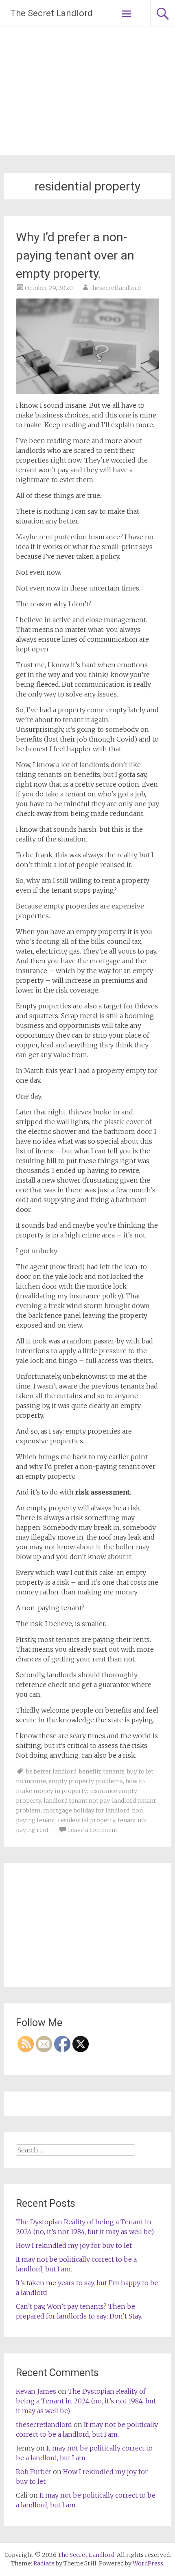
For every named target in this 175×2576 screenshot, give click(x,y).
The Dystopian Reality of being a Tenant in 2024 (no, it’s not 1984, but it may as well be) (86, 2401)
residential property (86, 1820)
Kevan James (36, 2391)
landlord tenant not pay (77, 1801)
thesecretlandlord (115, 288)
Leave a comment (92, 1830)
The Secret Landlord (51, 13)
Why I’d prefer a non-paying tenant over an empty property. (75, 255)
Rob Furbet (34, 2472)
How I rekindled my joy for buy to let (74, 2245)
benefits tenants (102, 1771)
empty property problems (86, 1781)
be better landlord (51, 1771)
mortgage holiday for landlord (86, 1810)
